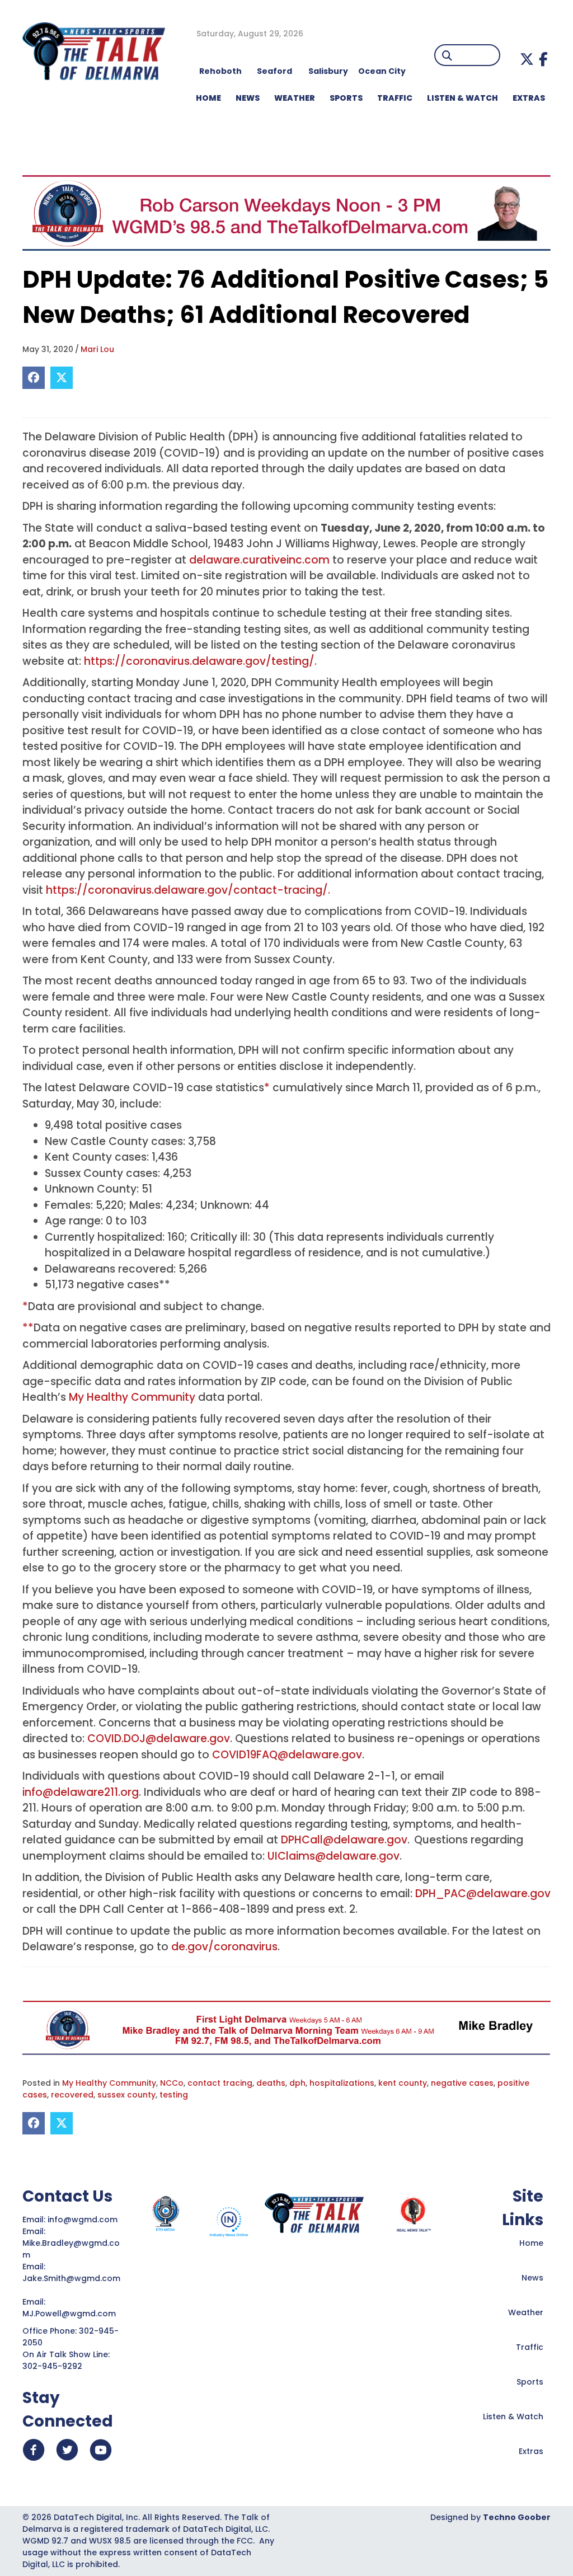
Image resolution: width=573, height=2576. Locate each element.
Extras (531, 2451)
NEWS (248, 98)
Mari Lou (97, 349)
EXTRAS (529, 98)
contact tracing (220, 2083)
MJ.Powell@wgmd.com (71, 2314)
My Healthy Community (132, 1397)
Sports (346, 98)
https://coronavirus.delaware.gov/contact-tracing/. (188, 890)
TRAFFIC (395, 98)
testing (174, 2095)
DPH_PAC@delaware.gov (483, 1894)
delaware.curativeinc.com (259, 560)
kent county (403, 2083)
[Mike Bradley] (286, 2027)
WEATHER (295, 98)
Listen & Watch (513, 2417)
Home (531, 2243)
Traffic (530, 2347)
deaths (271, 2083)
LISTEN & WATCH (462, 98)
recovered (72, 2095)
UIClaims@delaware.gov (334, 1856)
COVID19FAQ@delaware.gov (287, 1755)
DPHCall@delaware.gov (344, 1840)
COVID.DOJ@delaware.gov (159, 1739)
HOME (208, 98)
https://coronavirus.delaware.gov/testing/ (199, 661)
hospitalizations (342, 2083)
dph (297, 2083)
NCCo (172, 2083)
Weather (526, 2312)
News (532, 2278)
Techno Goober (517, 2517)
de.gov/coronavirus (224, 1947)
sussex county (126, 2095)
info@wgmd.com (84, 2220)
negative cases (462, 2083)
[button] (527, 59)
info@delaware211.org (81, 1792)
